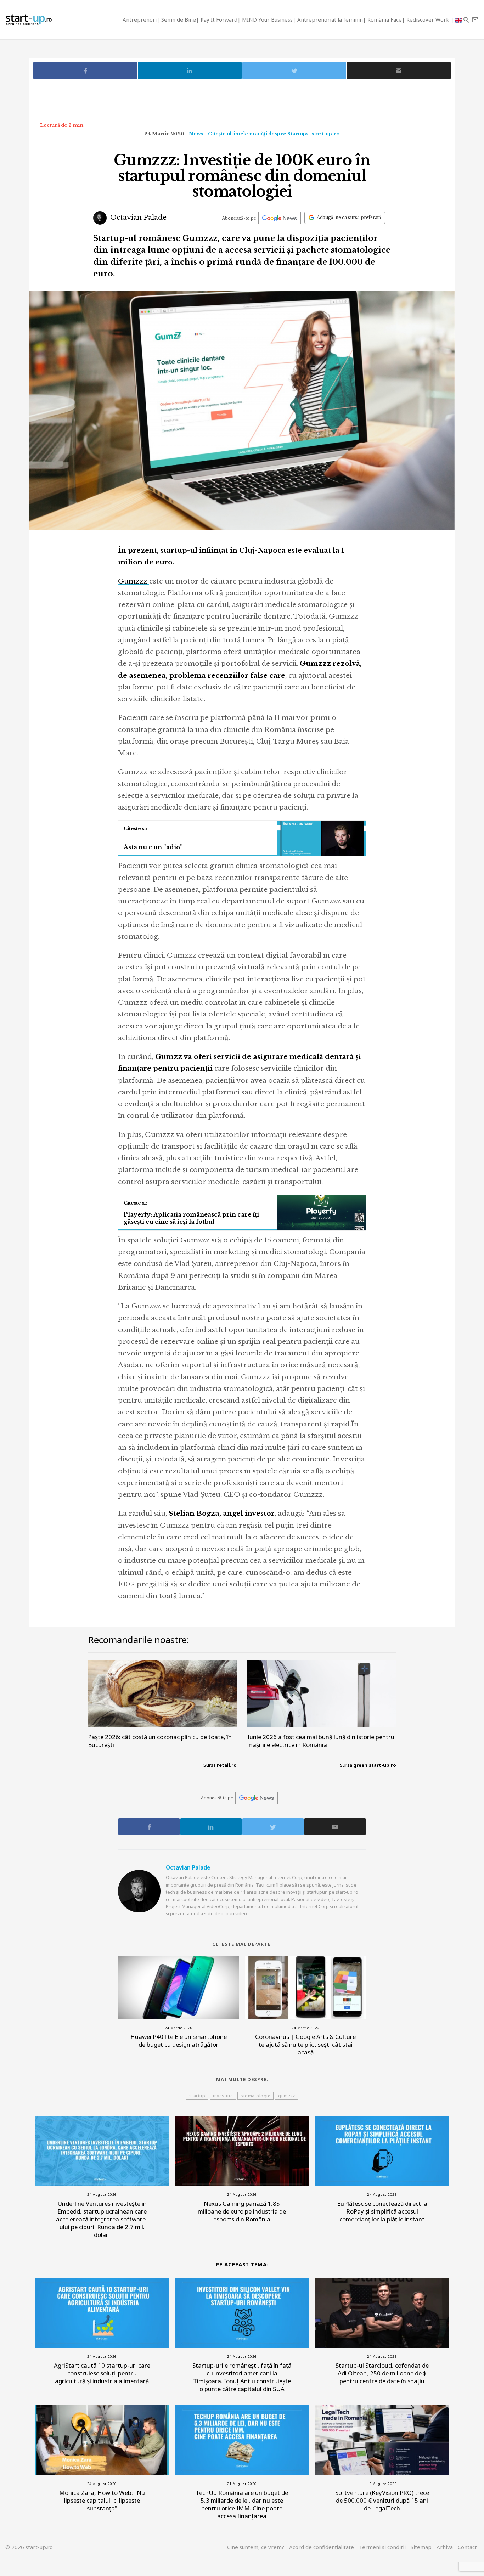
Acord (322, 2547)
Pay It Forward (219, 19)
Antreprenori (140, 19)
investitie (223, 2096)
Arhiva (445, 2547)
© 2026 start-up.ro (29, 2547)
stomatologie (255, 2096)
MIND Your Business (267, 19)
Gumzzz (134, 581)
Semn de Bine (179, 19)
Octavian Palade (137, 217)
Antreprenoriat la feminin (330, 19)
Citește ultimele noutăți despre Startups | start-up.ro (274, 134)
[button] (466, 20)
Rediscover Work (429, 19)
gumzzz (286, 2096)
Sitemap (421, 2547)
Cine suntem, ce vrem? (256, 2547)
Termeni (382, 2547)
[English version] (459, 20)
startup (197, 2096)
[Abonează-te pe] (280, 218)
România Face (385, 19)
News (196, 134)
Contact (467, 2547)
